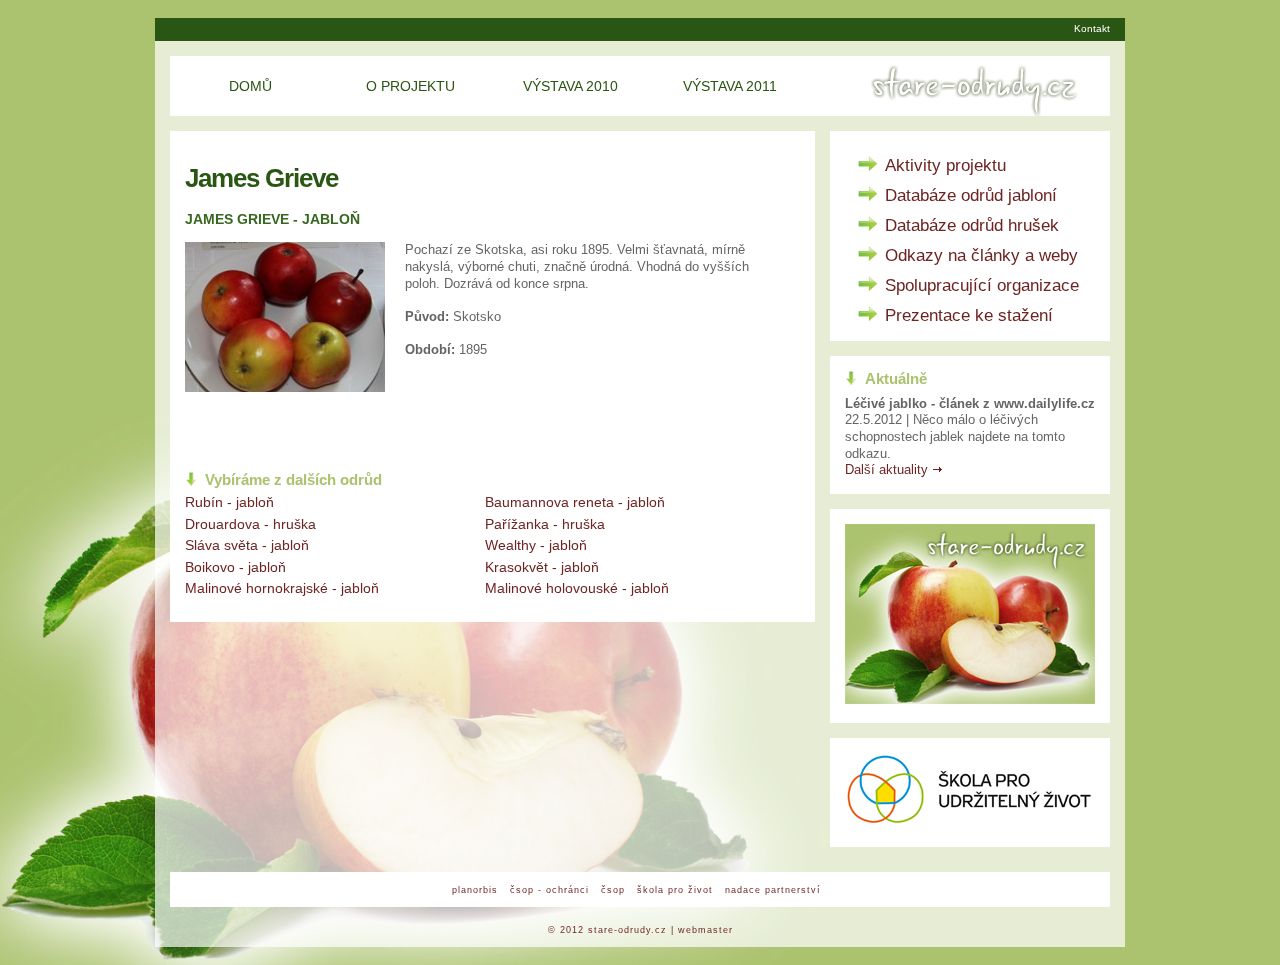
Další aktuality (886, 469)
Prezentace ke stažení (969, 315)
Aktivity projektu (945, 165)
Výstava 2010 (570, 86)
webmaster (705, 930)
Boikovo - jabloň (235, 567)
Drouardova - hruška (250, 524)
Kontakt (1092, 28)
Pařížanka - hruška (545, 524)
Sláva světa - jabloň (247, 545)
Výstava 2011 (730, 86)
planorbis (475, 890)
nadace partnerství (773, 890)
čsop (613, 890)
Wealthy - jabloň (536, 545)
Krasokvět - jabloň (542, 567)
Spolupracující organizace (982, 285)
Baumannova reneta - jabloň (575, 502)
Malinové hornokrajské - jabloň (282, 588)
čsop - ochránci (549, 890)
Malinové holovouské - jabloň (577, 588)
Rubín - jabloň (229, 502)
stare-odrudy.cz (627, 930)
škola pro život (675, 890)
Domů (250, 86)
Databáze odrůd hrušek (972, 225)
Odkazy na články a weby (981, 255)
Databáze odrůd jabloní (971, 195)
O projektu (410, 86)
